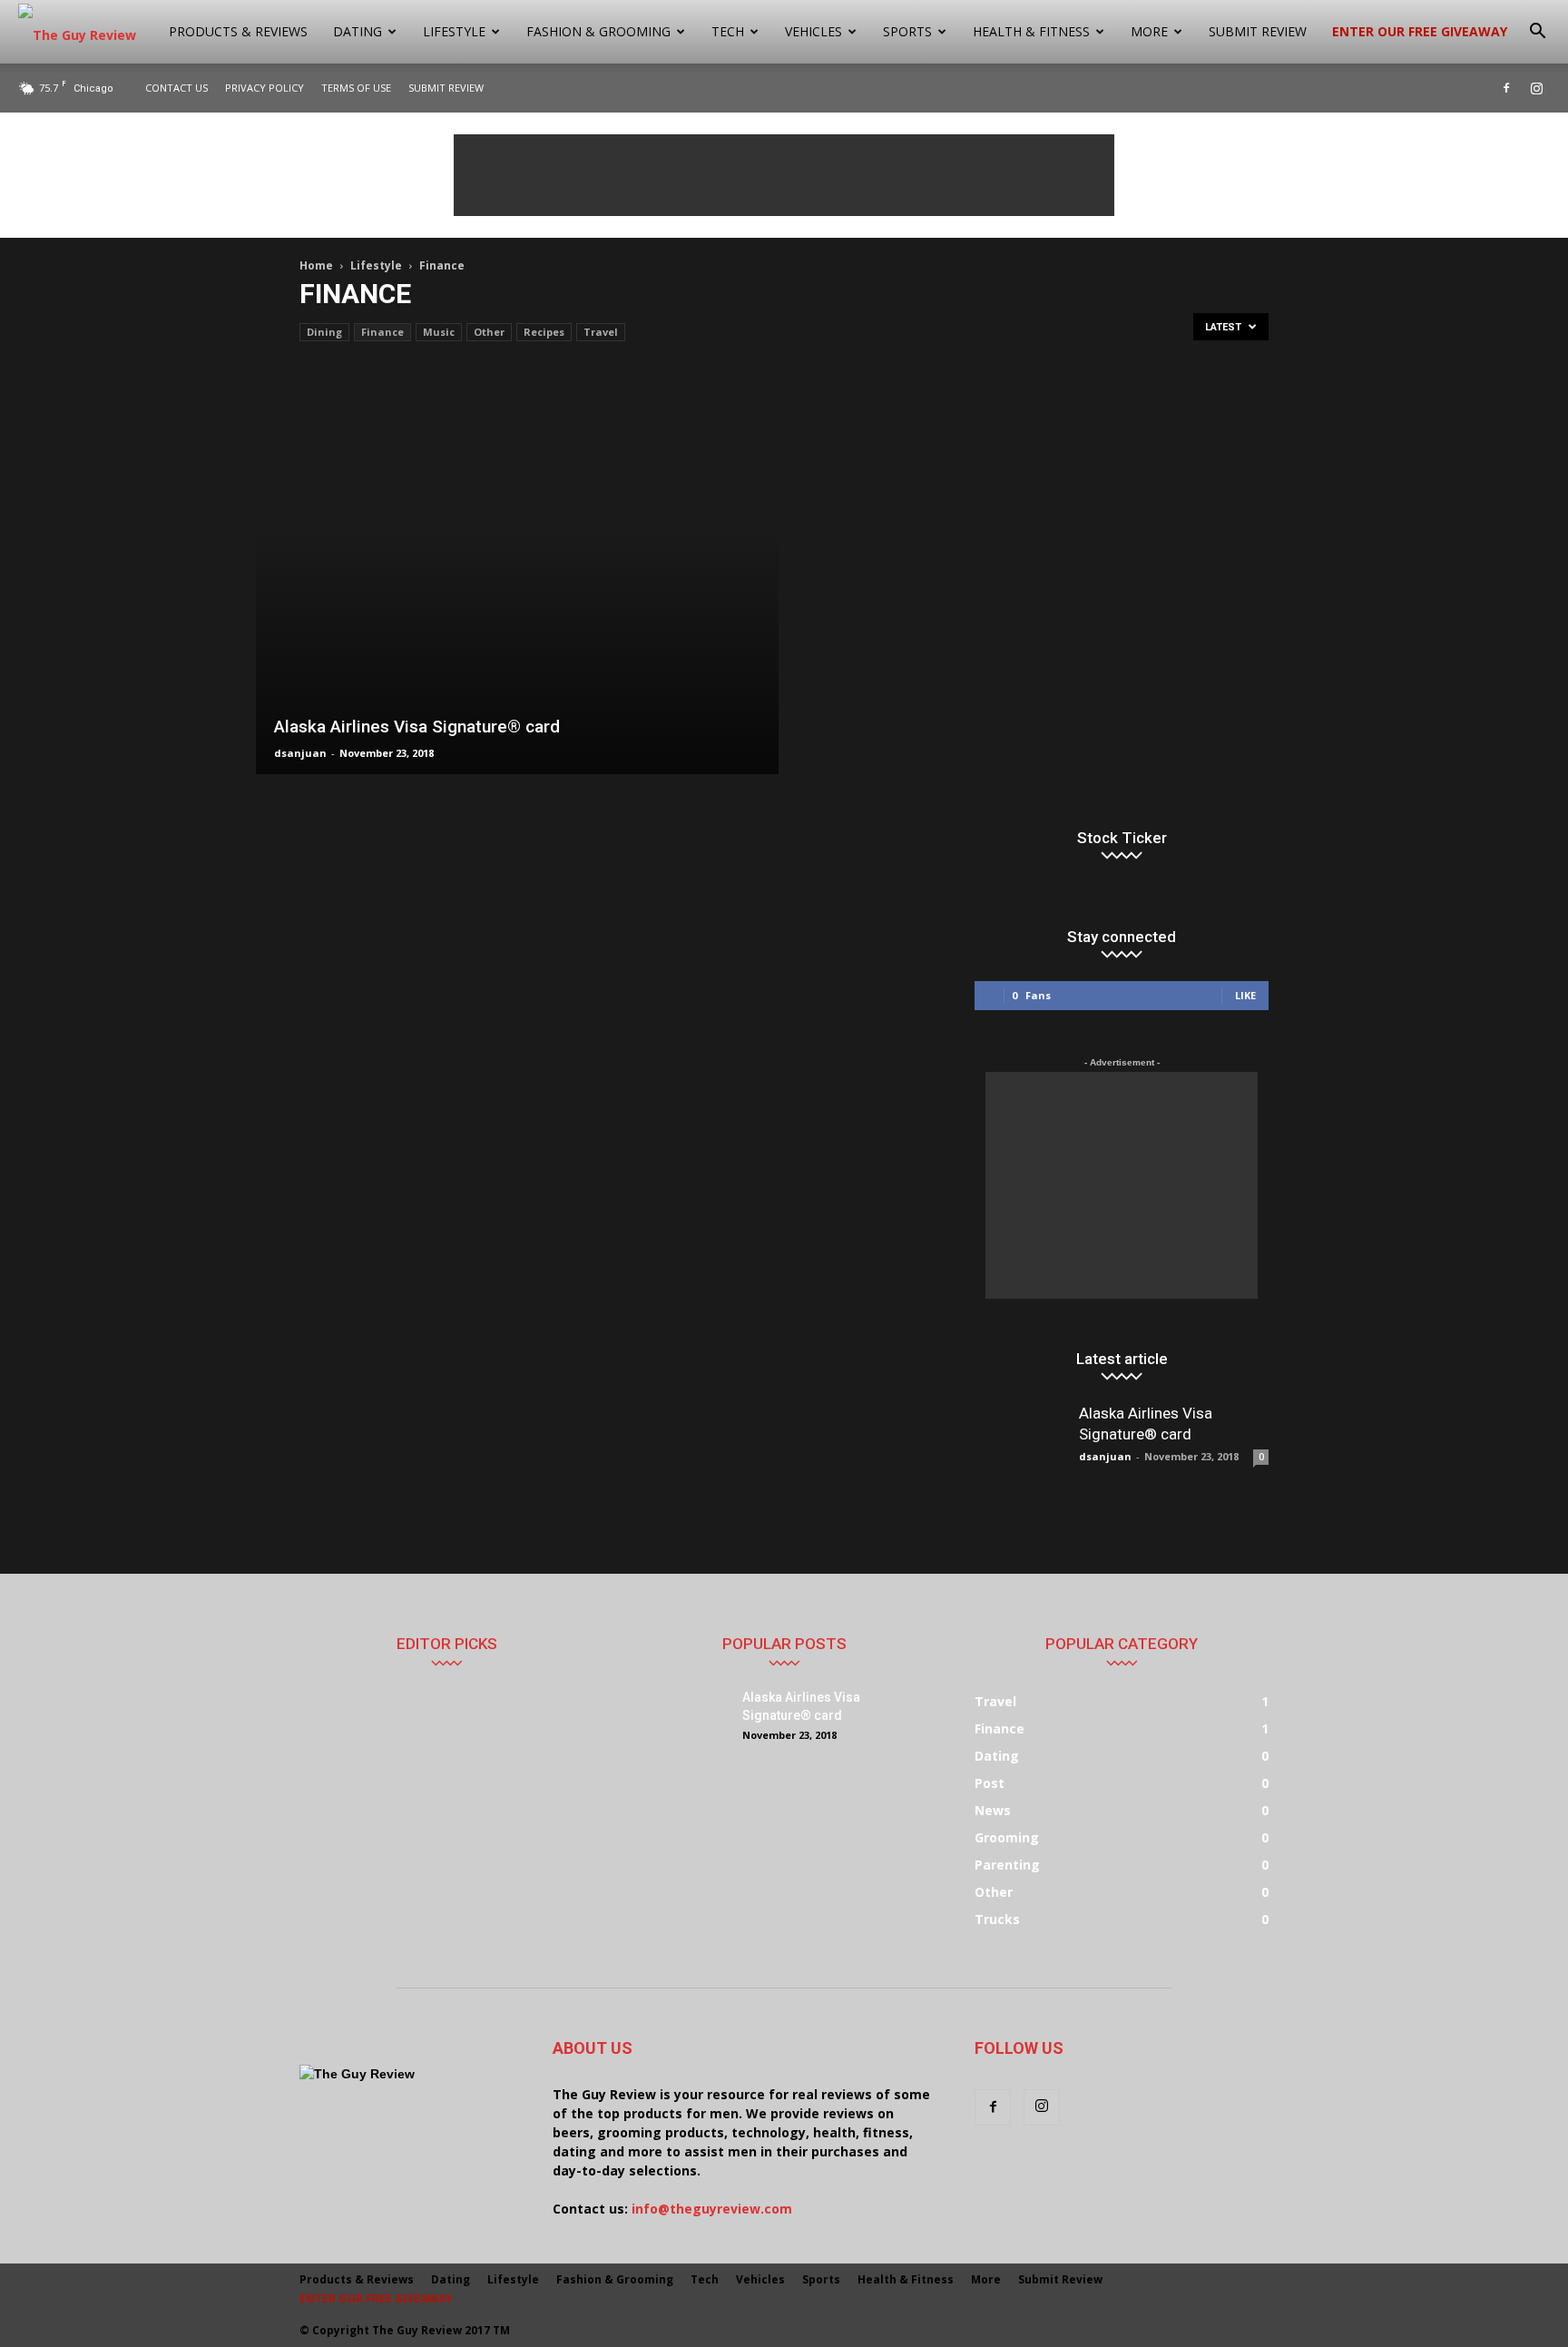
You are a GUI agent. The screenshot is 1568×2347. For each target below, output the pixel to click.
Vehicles (813, 31)
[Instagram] (1536, 88)
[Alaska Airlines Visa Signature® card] (517, 571)
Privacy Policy (265, 88)
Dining (324, 332)
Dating (358, 31)
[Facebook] (1506, 88)
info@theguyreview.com (712, 2209)
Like (1245, 995)
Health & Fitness (1031, 31)
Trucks (997, 1919)
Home (316, 265)
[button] (1537, 32)
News (993, 1810)
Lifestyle (454, 31)
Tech (728, 31)
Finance (382, 332)
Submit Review (1258, 31)
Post (990, 1783)
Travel (601, 332)
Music (439, 332)
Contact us (176, 88)
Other (489, 332)
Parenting (1007, 1865)
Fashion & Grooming (598, 31)
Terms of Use (356, 88)
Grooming (1007, 1837)
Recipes (544, 332)
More (1149, 31)
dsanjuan (300, 753)
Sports (907, 31)
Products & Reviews (238, 31)
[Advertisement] (784, 175)
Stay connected (1122, 937)
